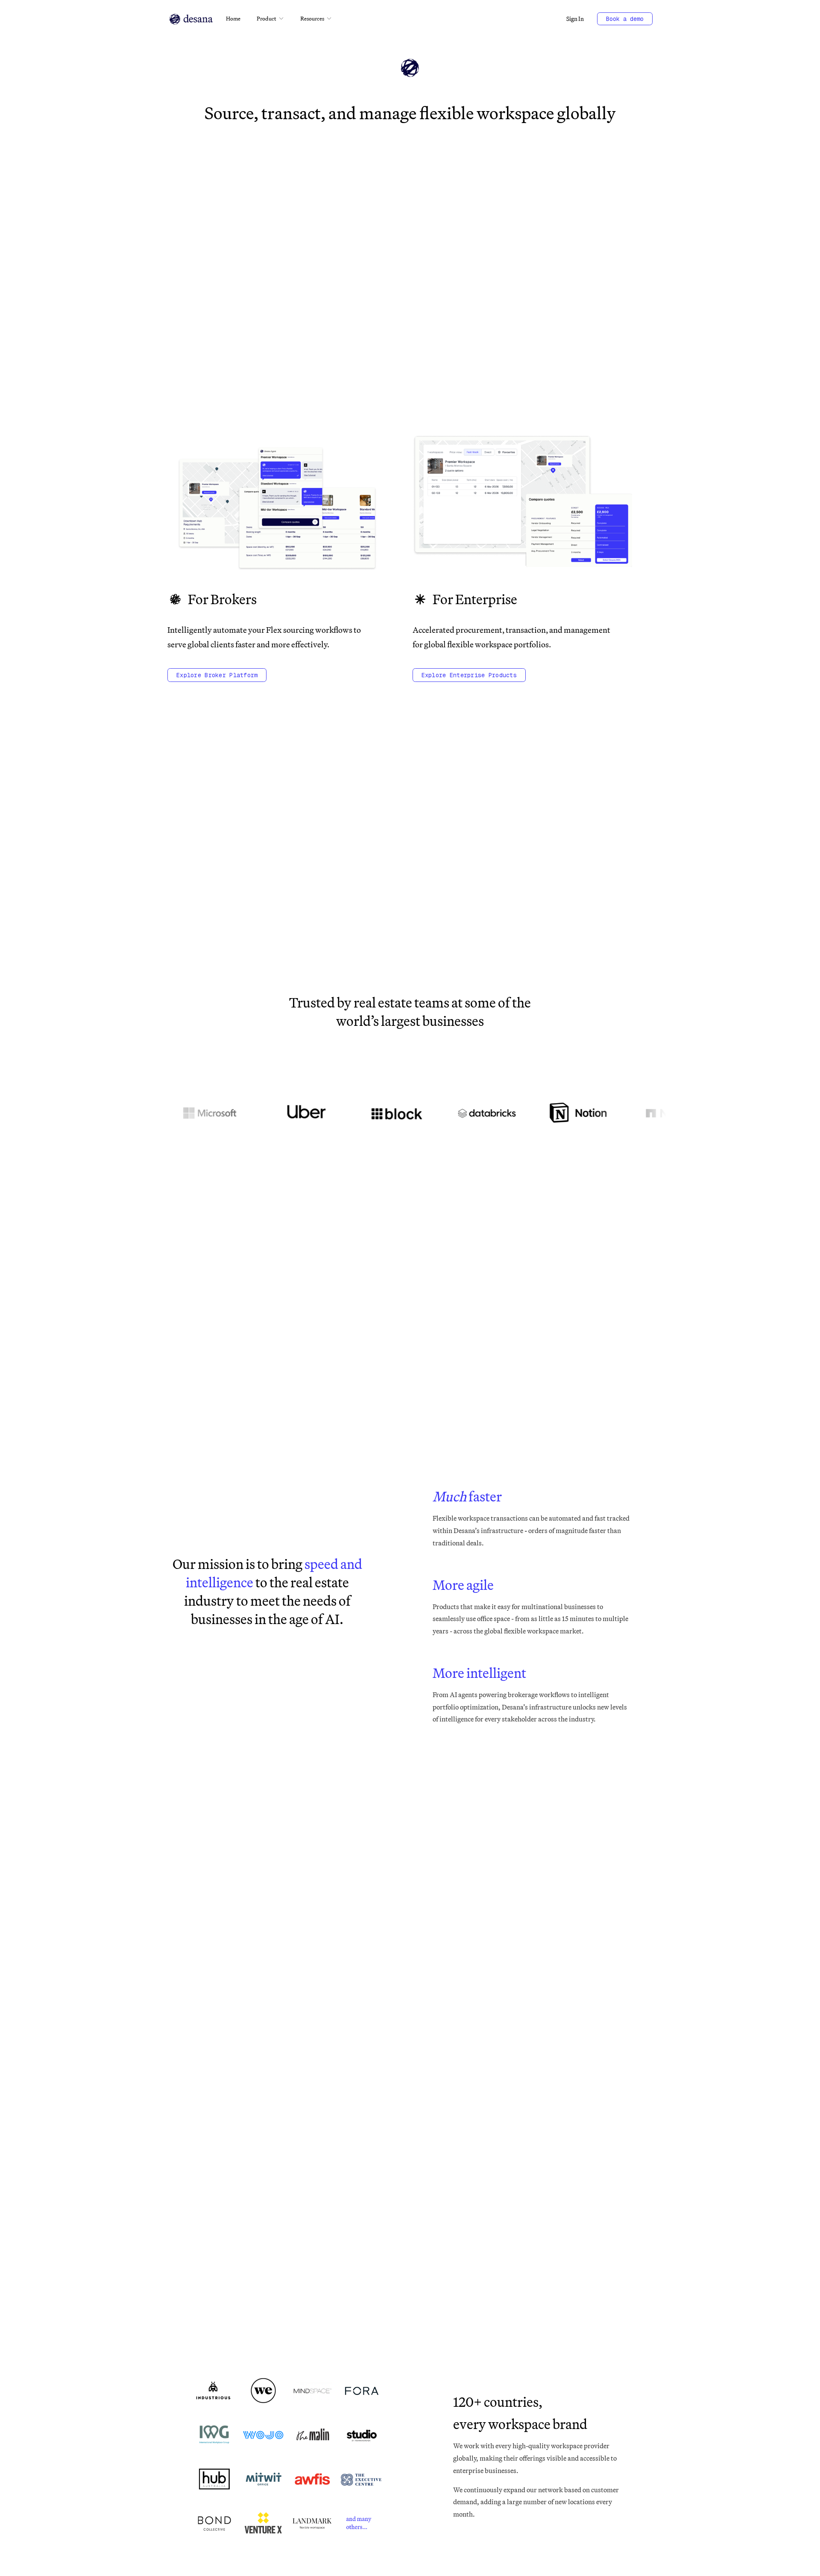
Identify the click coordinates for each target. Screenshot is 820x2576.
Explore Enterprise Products (469, 675)
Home (233, 18)
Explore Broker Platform (217, 675)
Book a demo (625, 19)
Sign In (575, 19)
